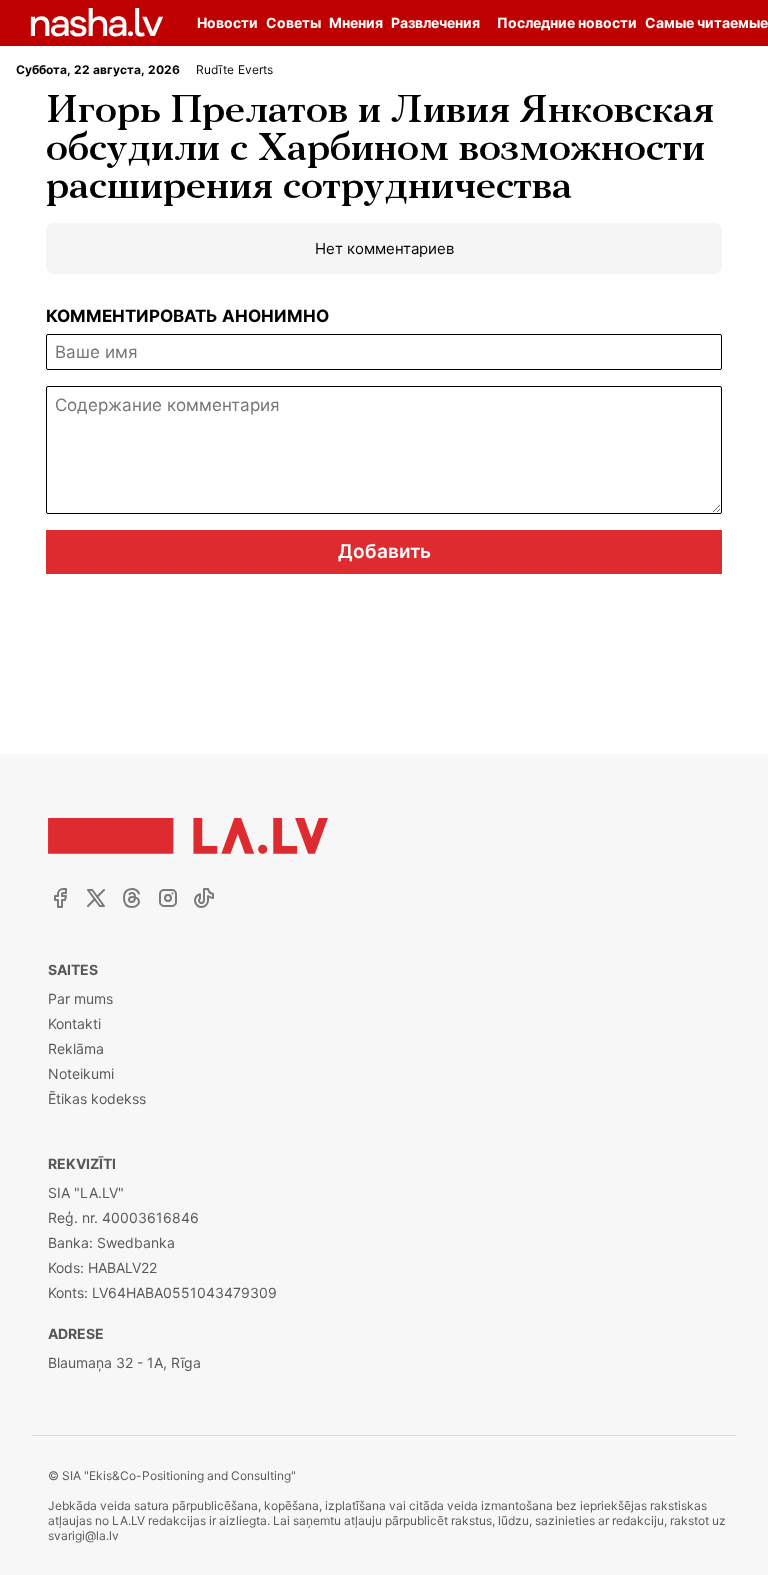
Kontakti (74, 1023)
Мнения (356, 22)
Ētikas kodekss (97, 1098)
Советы (293, 22)
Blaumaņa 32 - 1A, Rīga (124, 1362)
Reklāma (76, 1048)
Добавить (384, 551)
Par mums (80, 998)
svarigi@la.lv (83, 1535)
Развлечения (435, 22)
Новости (227, 22)
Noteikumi (81, 1073)
